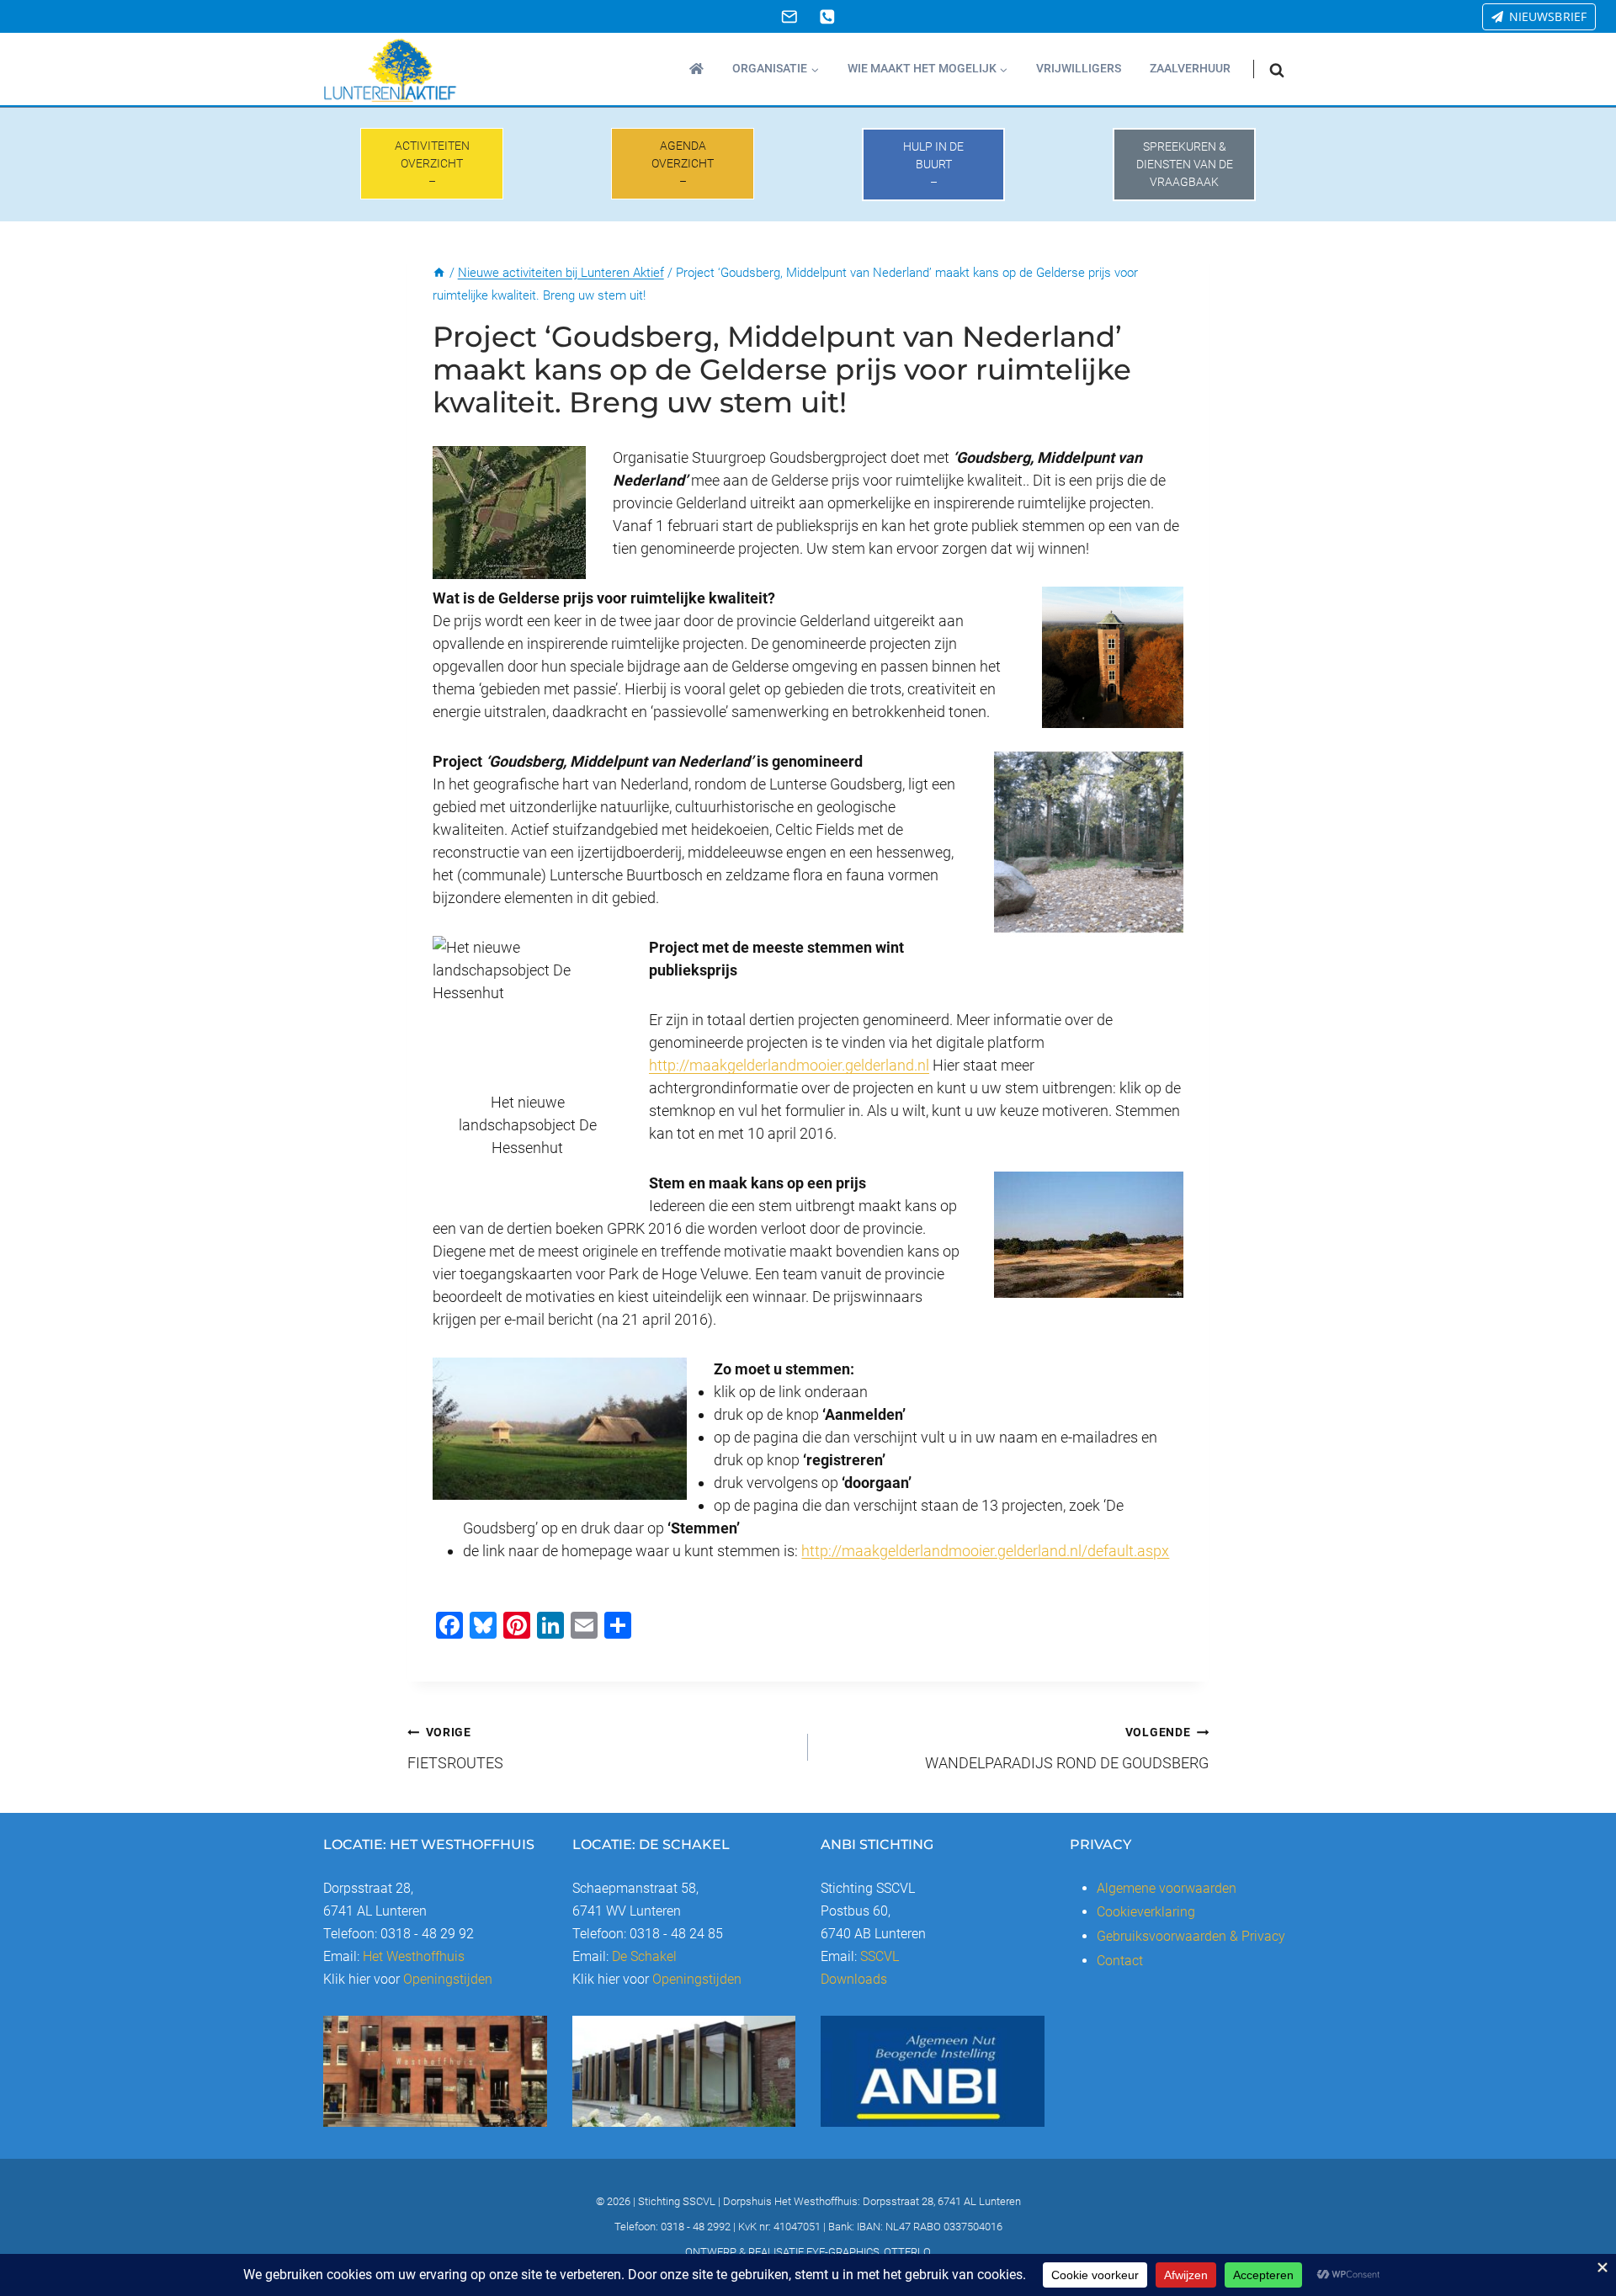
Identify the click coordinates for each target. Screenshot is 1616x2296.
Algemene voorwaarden (1167, 1888)
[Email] (789, 16)
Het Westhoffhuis (414, 1956)
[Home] (439, 273)
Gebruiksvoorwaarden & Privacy (1191, 1936)
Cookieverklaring (1146, 1912)
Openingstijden (448, 1979)
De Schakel (644, 1956)
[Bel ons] (827, 16)
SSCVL (880, 1956)
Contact (1120, 1961)
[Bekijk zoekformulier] (1277, 69)
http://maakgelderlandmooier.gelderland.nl (789, 1065)
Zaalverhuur (1190, 68)
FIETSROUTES (455, 1749)
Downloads (854, 1979)
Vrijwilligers (1079, 68)
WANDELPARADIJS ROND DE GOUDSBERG (1067, 1749)
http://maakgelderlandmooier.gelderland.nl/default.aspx (985, 1551)
